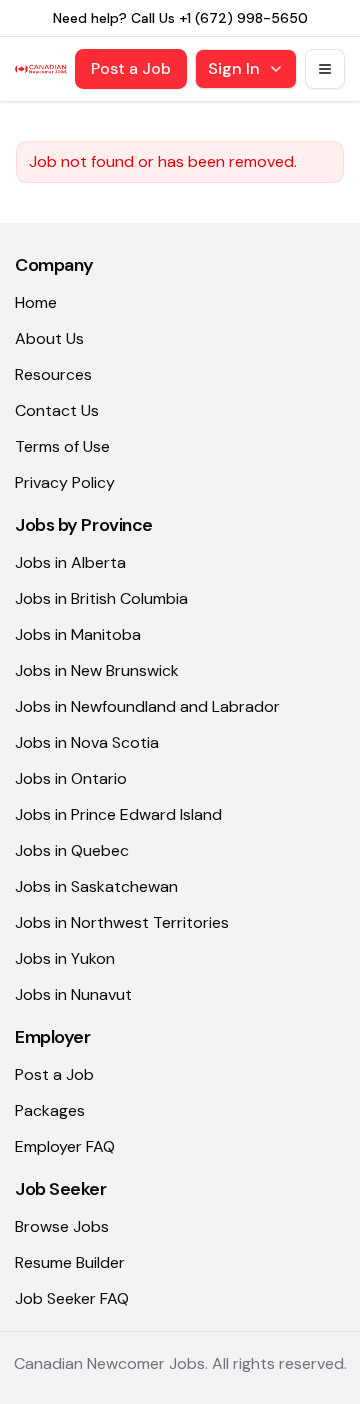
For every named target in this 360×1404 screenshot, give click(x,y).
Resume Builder (70, 1262)
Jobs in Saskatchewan (96, 886)
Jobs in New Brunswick (97, 670)
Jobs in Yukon (65, 958)
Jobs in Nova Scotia (87, 742)
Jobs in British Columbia (101, 598)
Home (36, 302)
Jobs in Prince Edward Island (118, 814)
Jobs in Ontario (71, 778)
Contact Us (57, 410)
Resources (53, 374)
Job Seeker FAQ (72, 1298)
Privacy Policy (65, 482)
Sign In (234, 68)
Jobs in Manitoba (78, 634)
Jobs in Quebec (72, 850)
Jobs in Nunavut (73, 994)
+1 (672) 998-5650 (243, 18)
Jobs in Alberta (70, 562)
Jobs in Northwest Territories (122, 922)
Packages (50, 1110)
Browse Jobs (62, 1226)
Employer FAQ (65, 1146)
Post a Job (131, 68)
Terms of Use (62, 446)
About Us (49, 338)
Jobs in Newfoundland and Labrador (147, 706)
